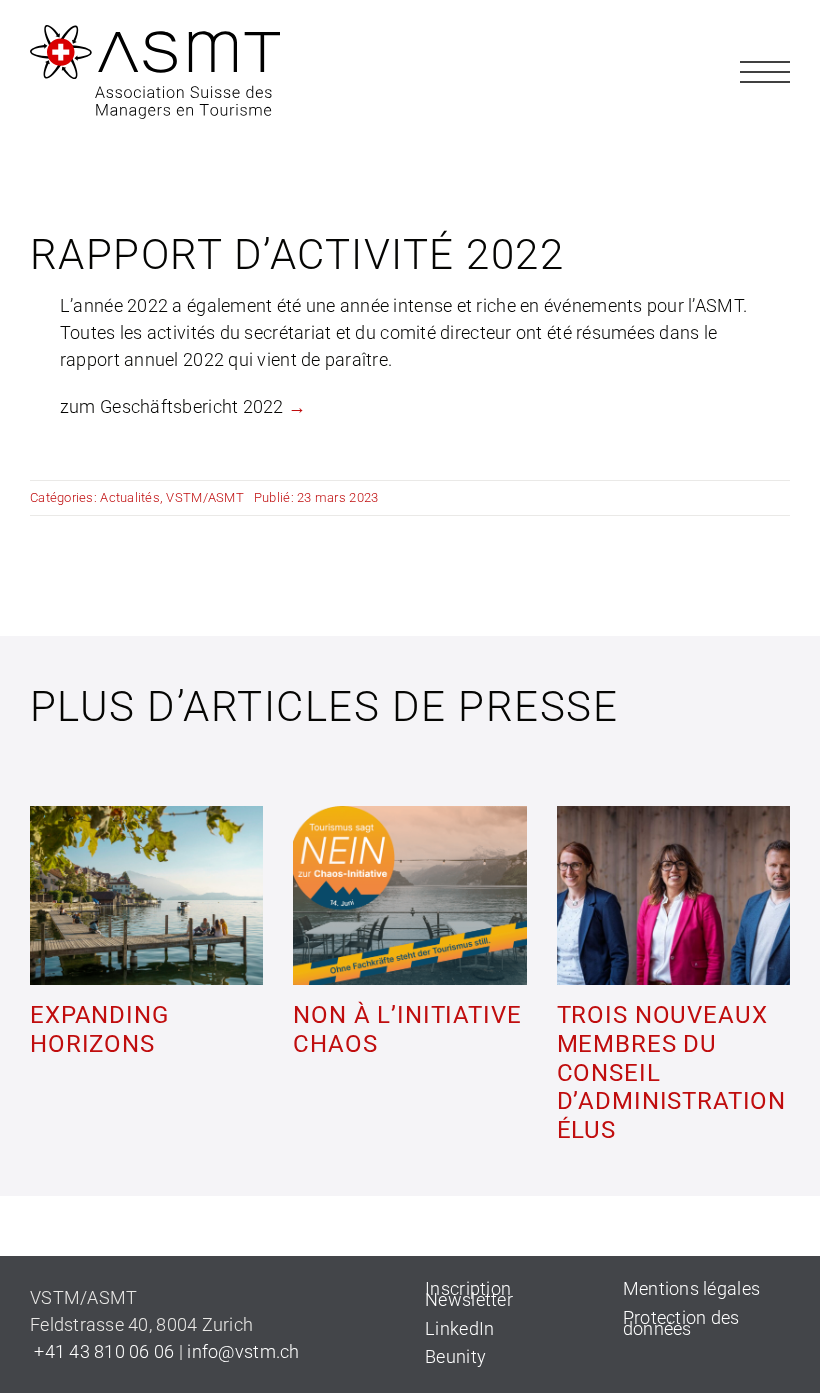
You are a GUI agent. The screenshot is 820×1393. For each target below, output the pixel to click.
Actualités (130, 497)
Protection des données (681, 1323)
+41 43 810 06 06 (102, 1351)
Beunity (455, 1356)
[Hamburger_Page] (765, 55)
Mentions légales (691, 1288)
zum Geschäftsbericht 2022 (172, 406)
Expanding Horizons (99, 1029)
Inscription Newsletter (469, 1294)
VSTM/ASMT (204, 497)
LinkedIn (459, 1328)
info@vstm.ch (243, 1351)
